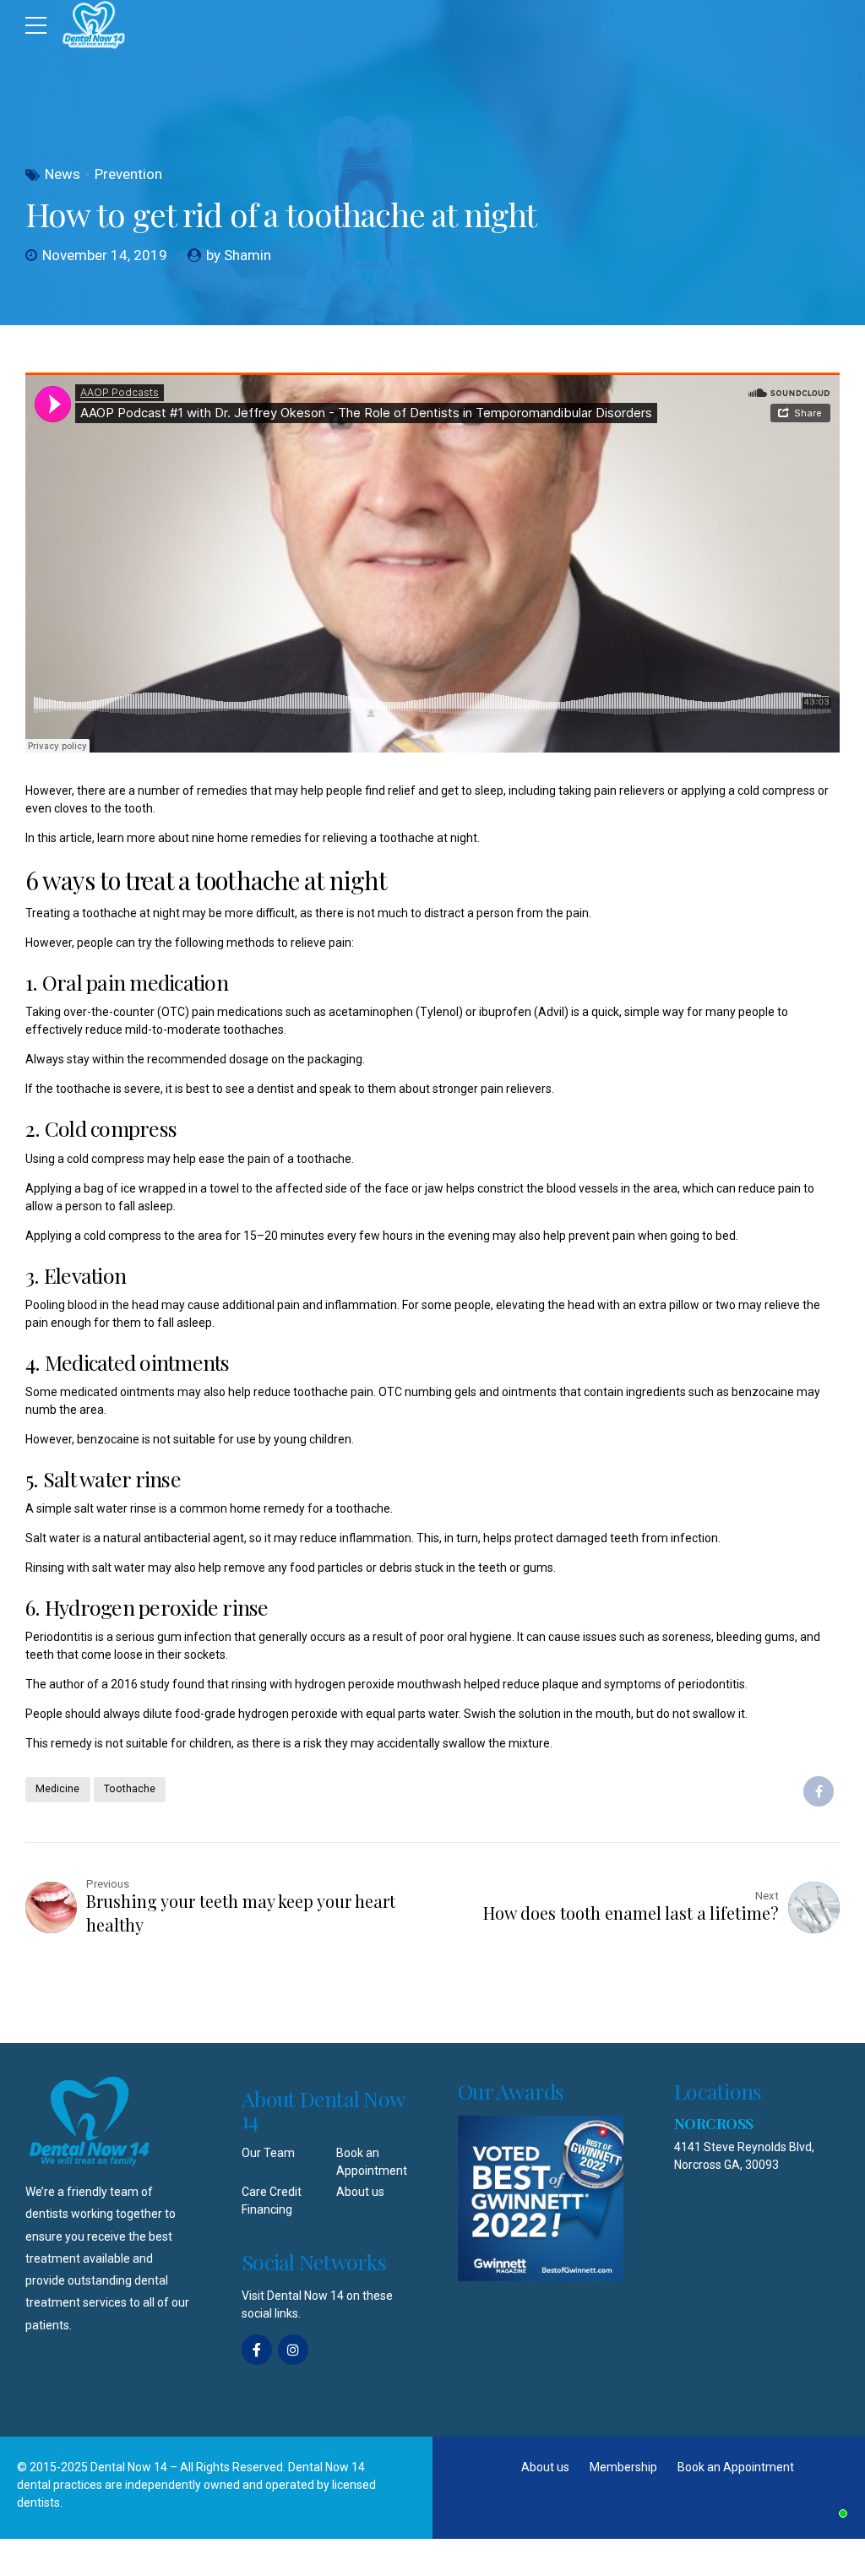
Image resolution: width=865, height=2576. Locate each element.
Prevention (128, 174)
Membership (623, 2467)
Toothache (130, 1789)
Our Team (268, 2153)
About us (360, 2192)
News (63, 174)
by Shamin (239, 255)
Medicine (57, 1789)
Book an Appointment (736, 2467)
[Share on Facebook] (819, 1791)
